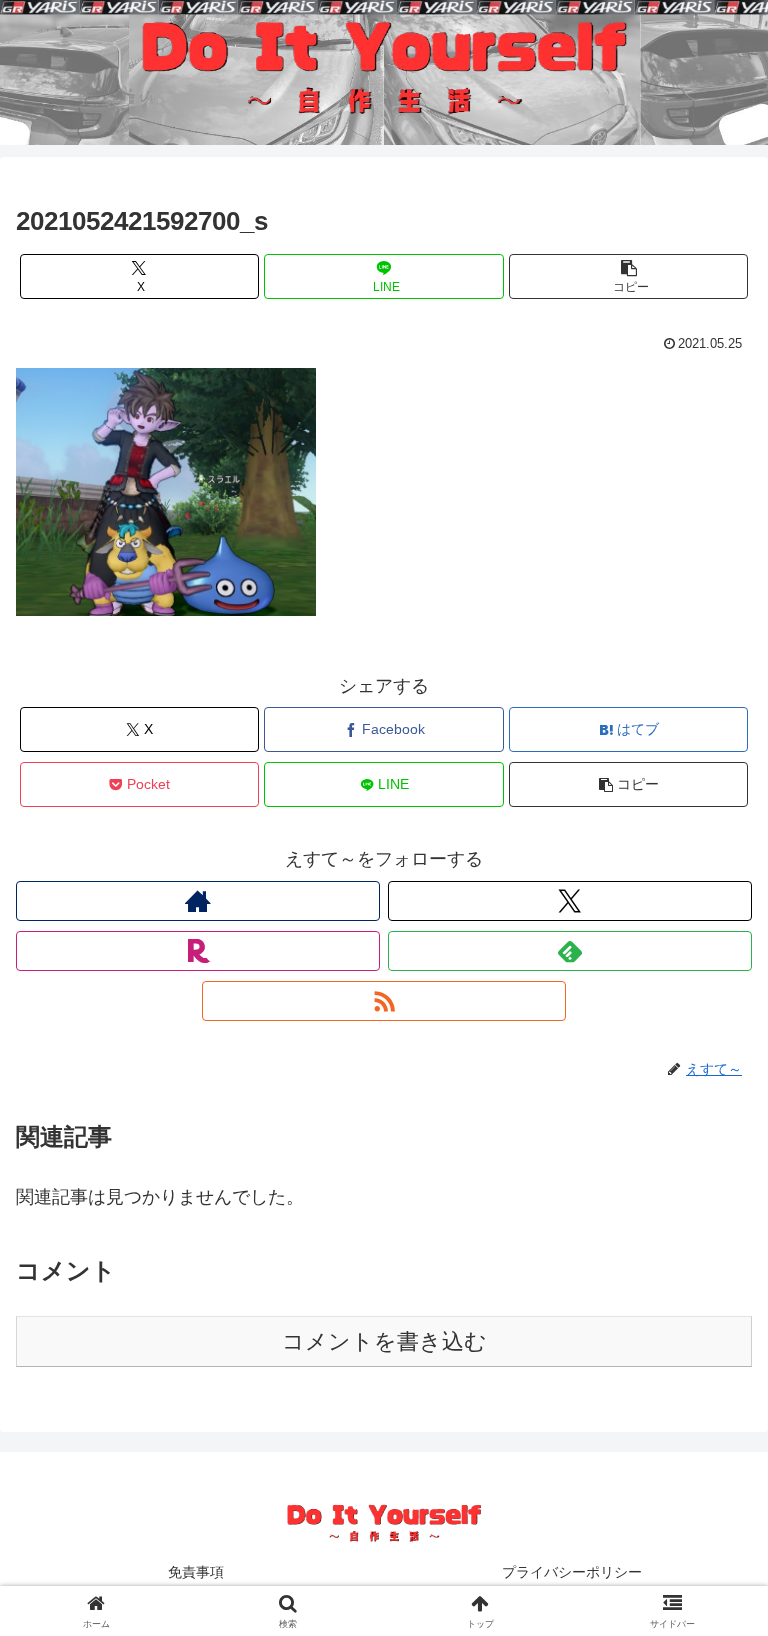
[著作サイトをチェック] (198, 901)
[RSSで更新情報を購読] (384, 1001)
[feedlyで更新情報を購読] (570, 951)
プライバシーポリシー (572, 1572)
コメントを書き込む (384, 1341)
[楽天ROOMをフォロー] (198, 951)
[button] (628, 276)
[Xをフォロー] (570, 901)
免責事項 (196, 1572)
